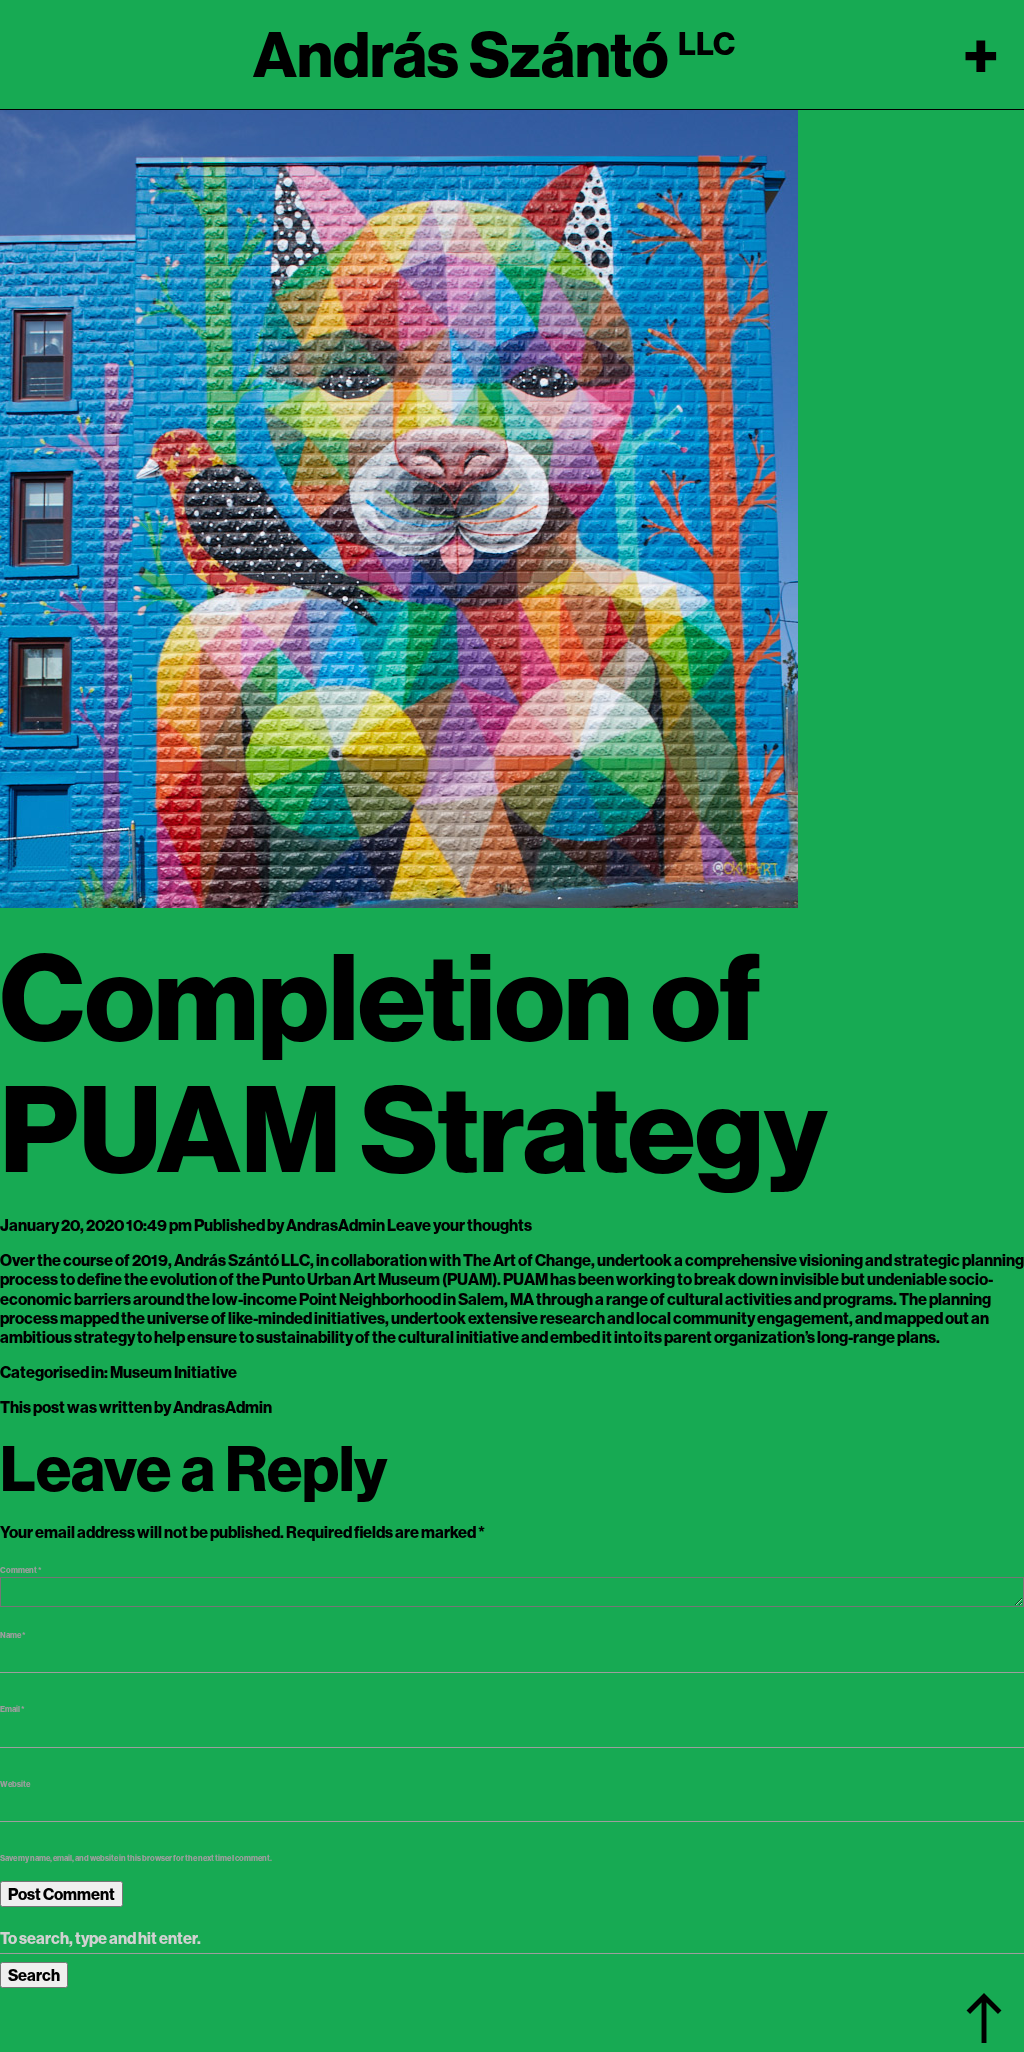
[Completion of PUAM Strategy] (399, 507)
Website (15, 1784)
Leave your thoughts (459, 1225)
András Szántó (460, 54)
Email (12, 1709)
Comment (21, 1570)
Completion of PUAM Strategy (413, 1062)
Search (34, 1975)
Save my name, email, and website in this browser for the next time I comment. (136, 1858)
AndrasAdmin (335, 1225)
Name (13, 1635)
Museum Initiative (173, 1372)
